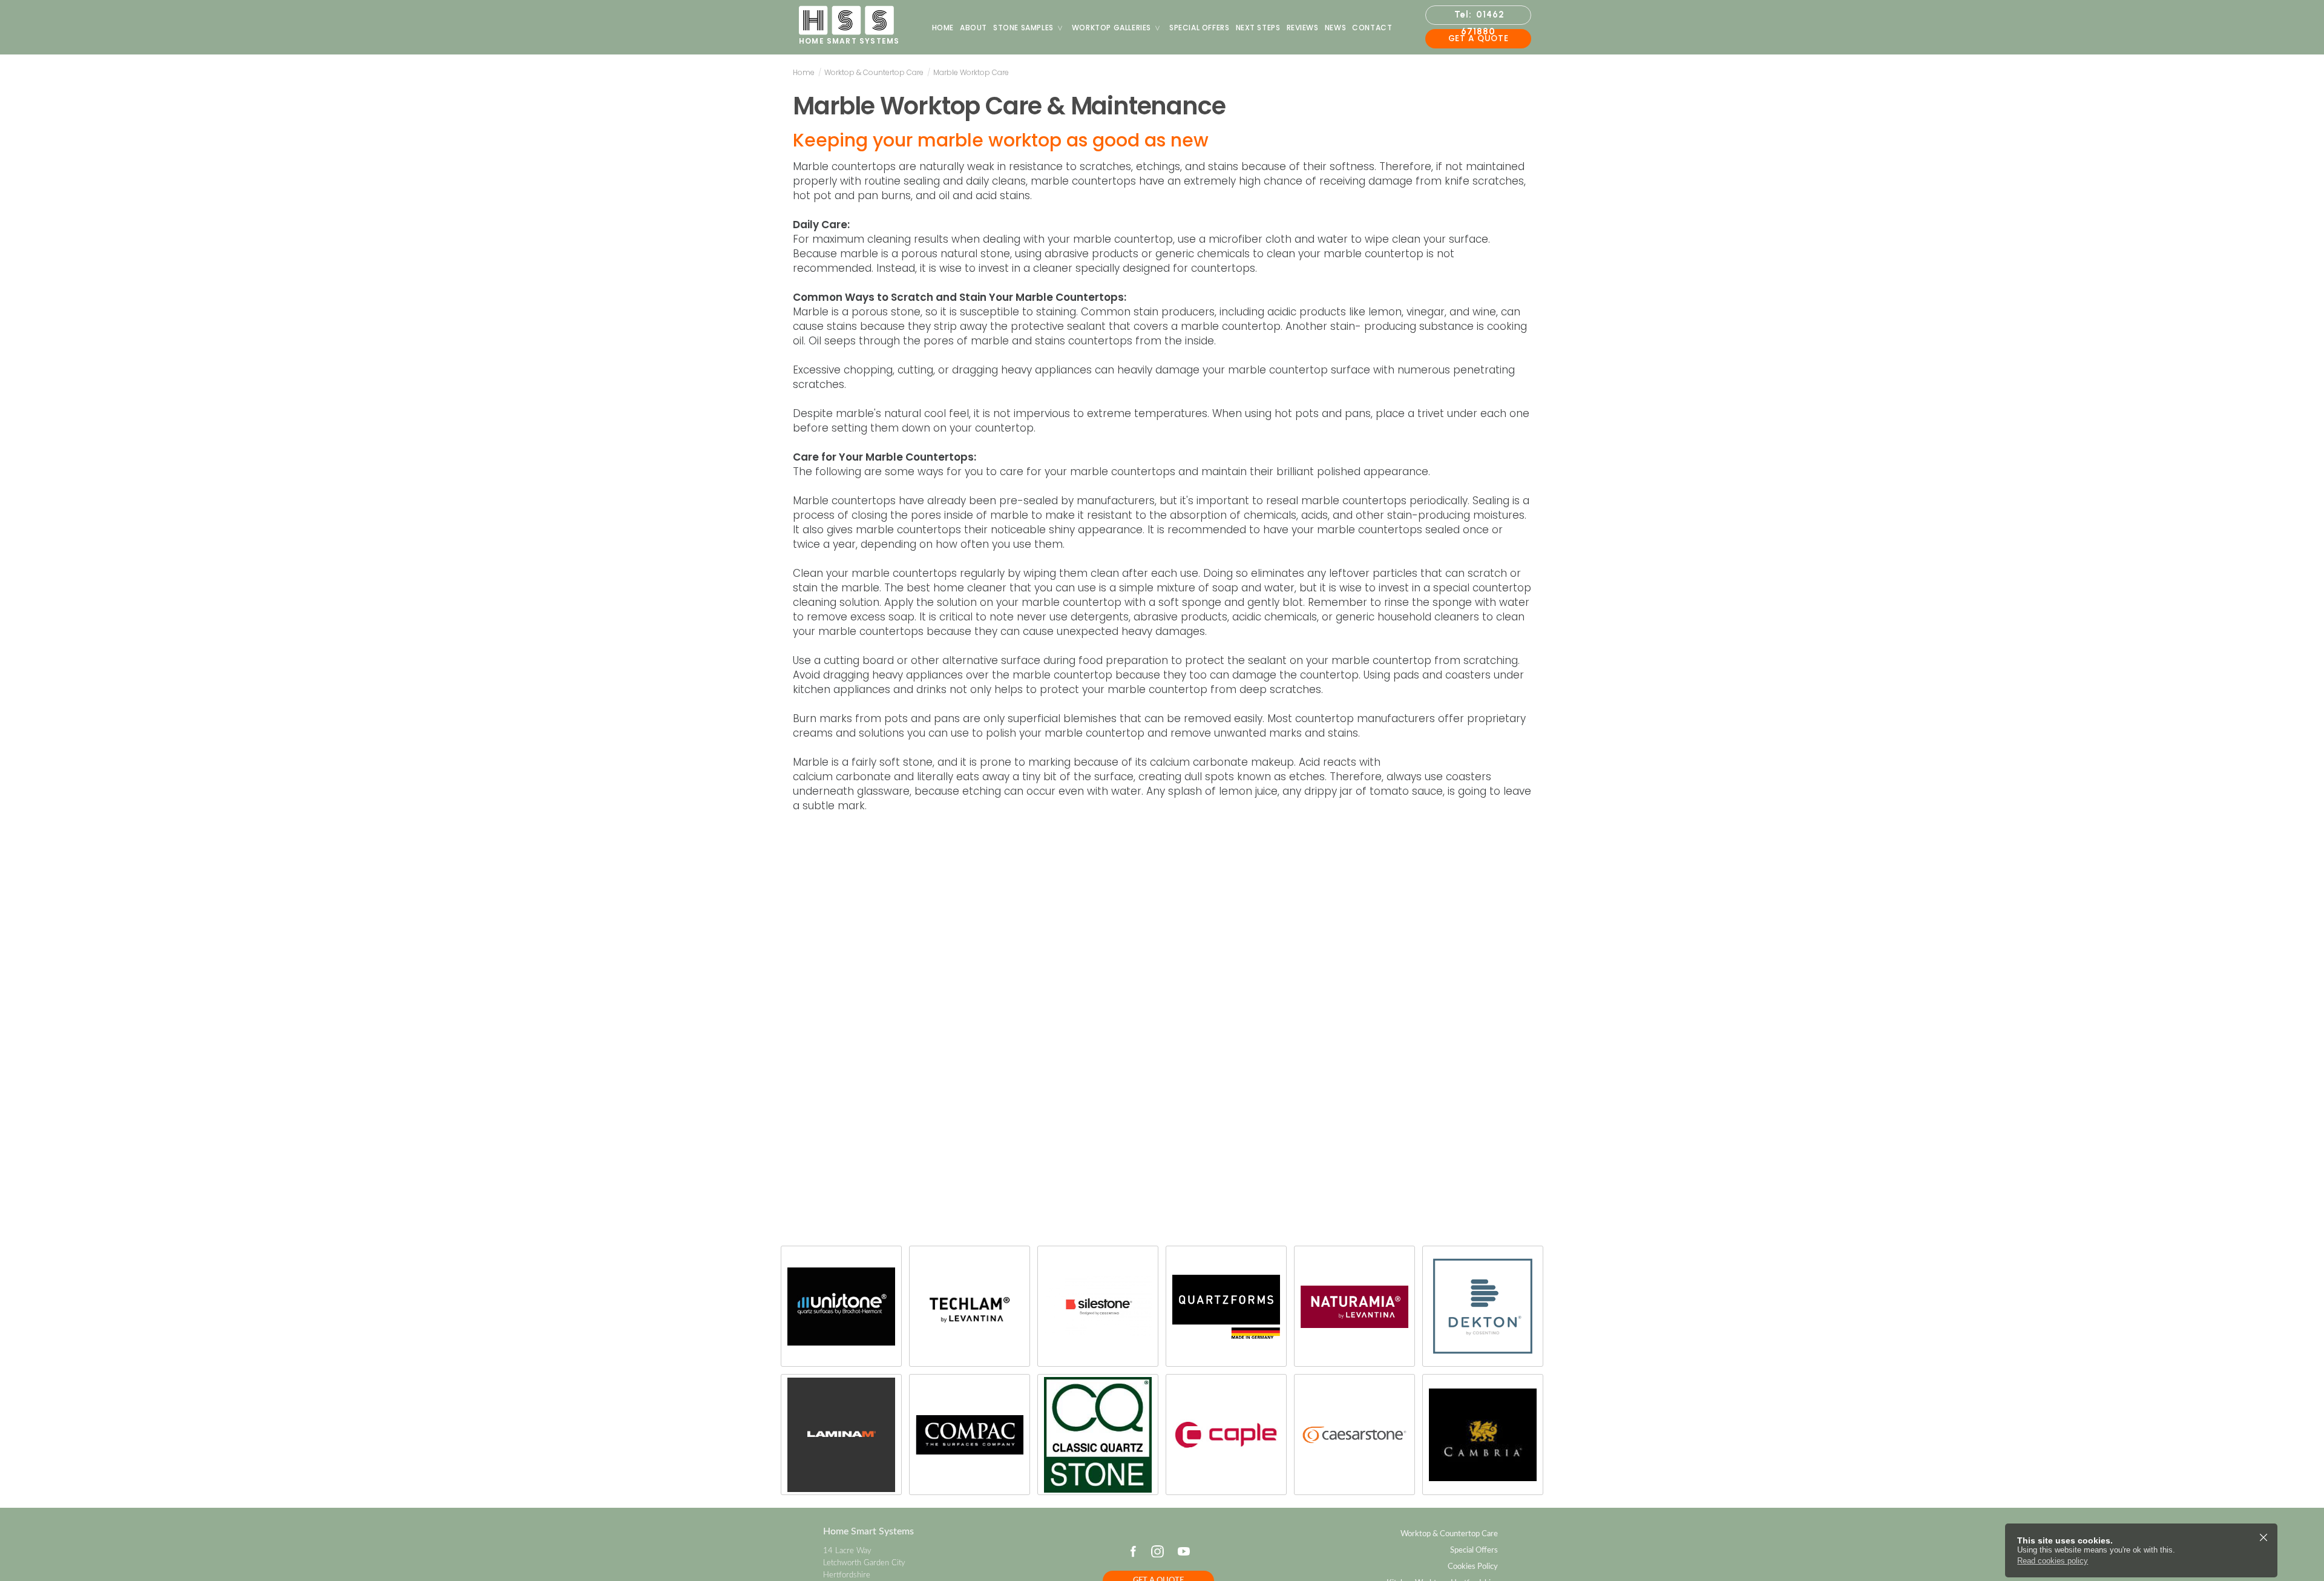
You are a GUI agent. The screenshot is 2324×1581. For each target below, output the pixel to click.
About (973, 28)
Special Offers (1199, 28)
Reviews (1303, 28)
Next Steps (1258, 28)
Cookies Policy (1473, 1566)
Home (943, 28)
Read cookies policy (2053, 1561)
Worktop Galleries (1111, 28)
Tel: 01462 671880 (1479, 17)
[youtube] (1184, 1551)
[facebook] (1133, 1551)
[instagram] (1157, 1551)
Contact (1372, 28)
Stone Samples (1023, 28)
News (1335, 28)
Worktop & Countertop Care (874, 72)
